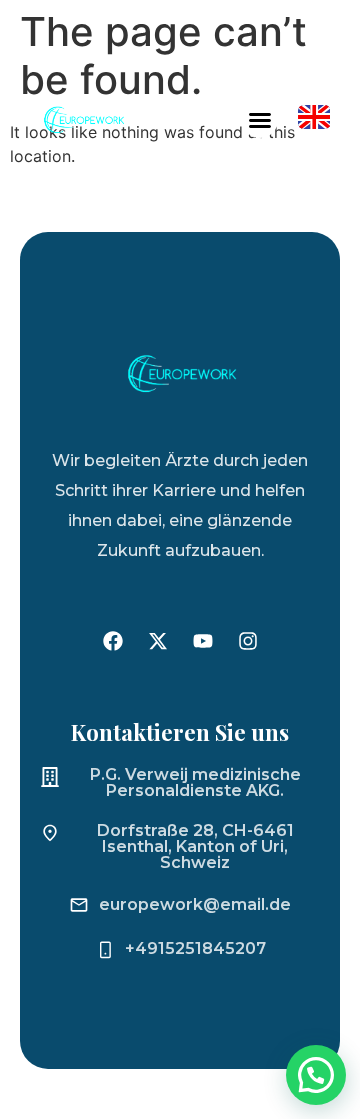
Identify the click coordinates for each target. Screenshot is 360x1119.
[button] (260, 120)
